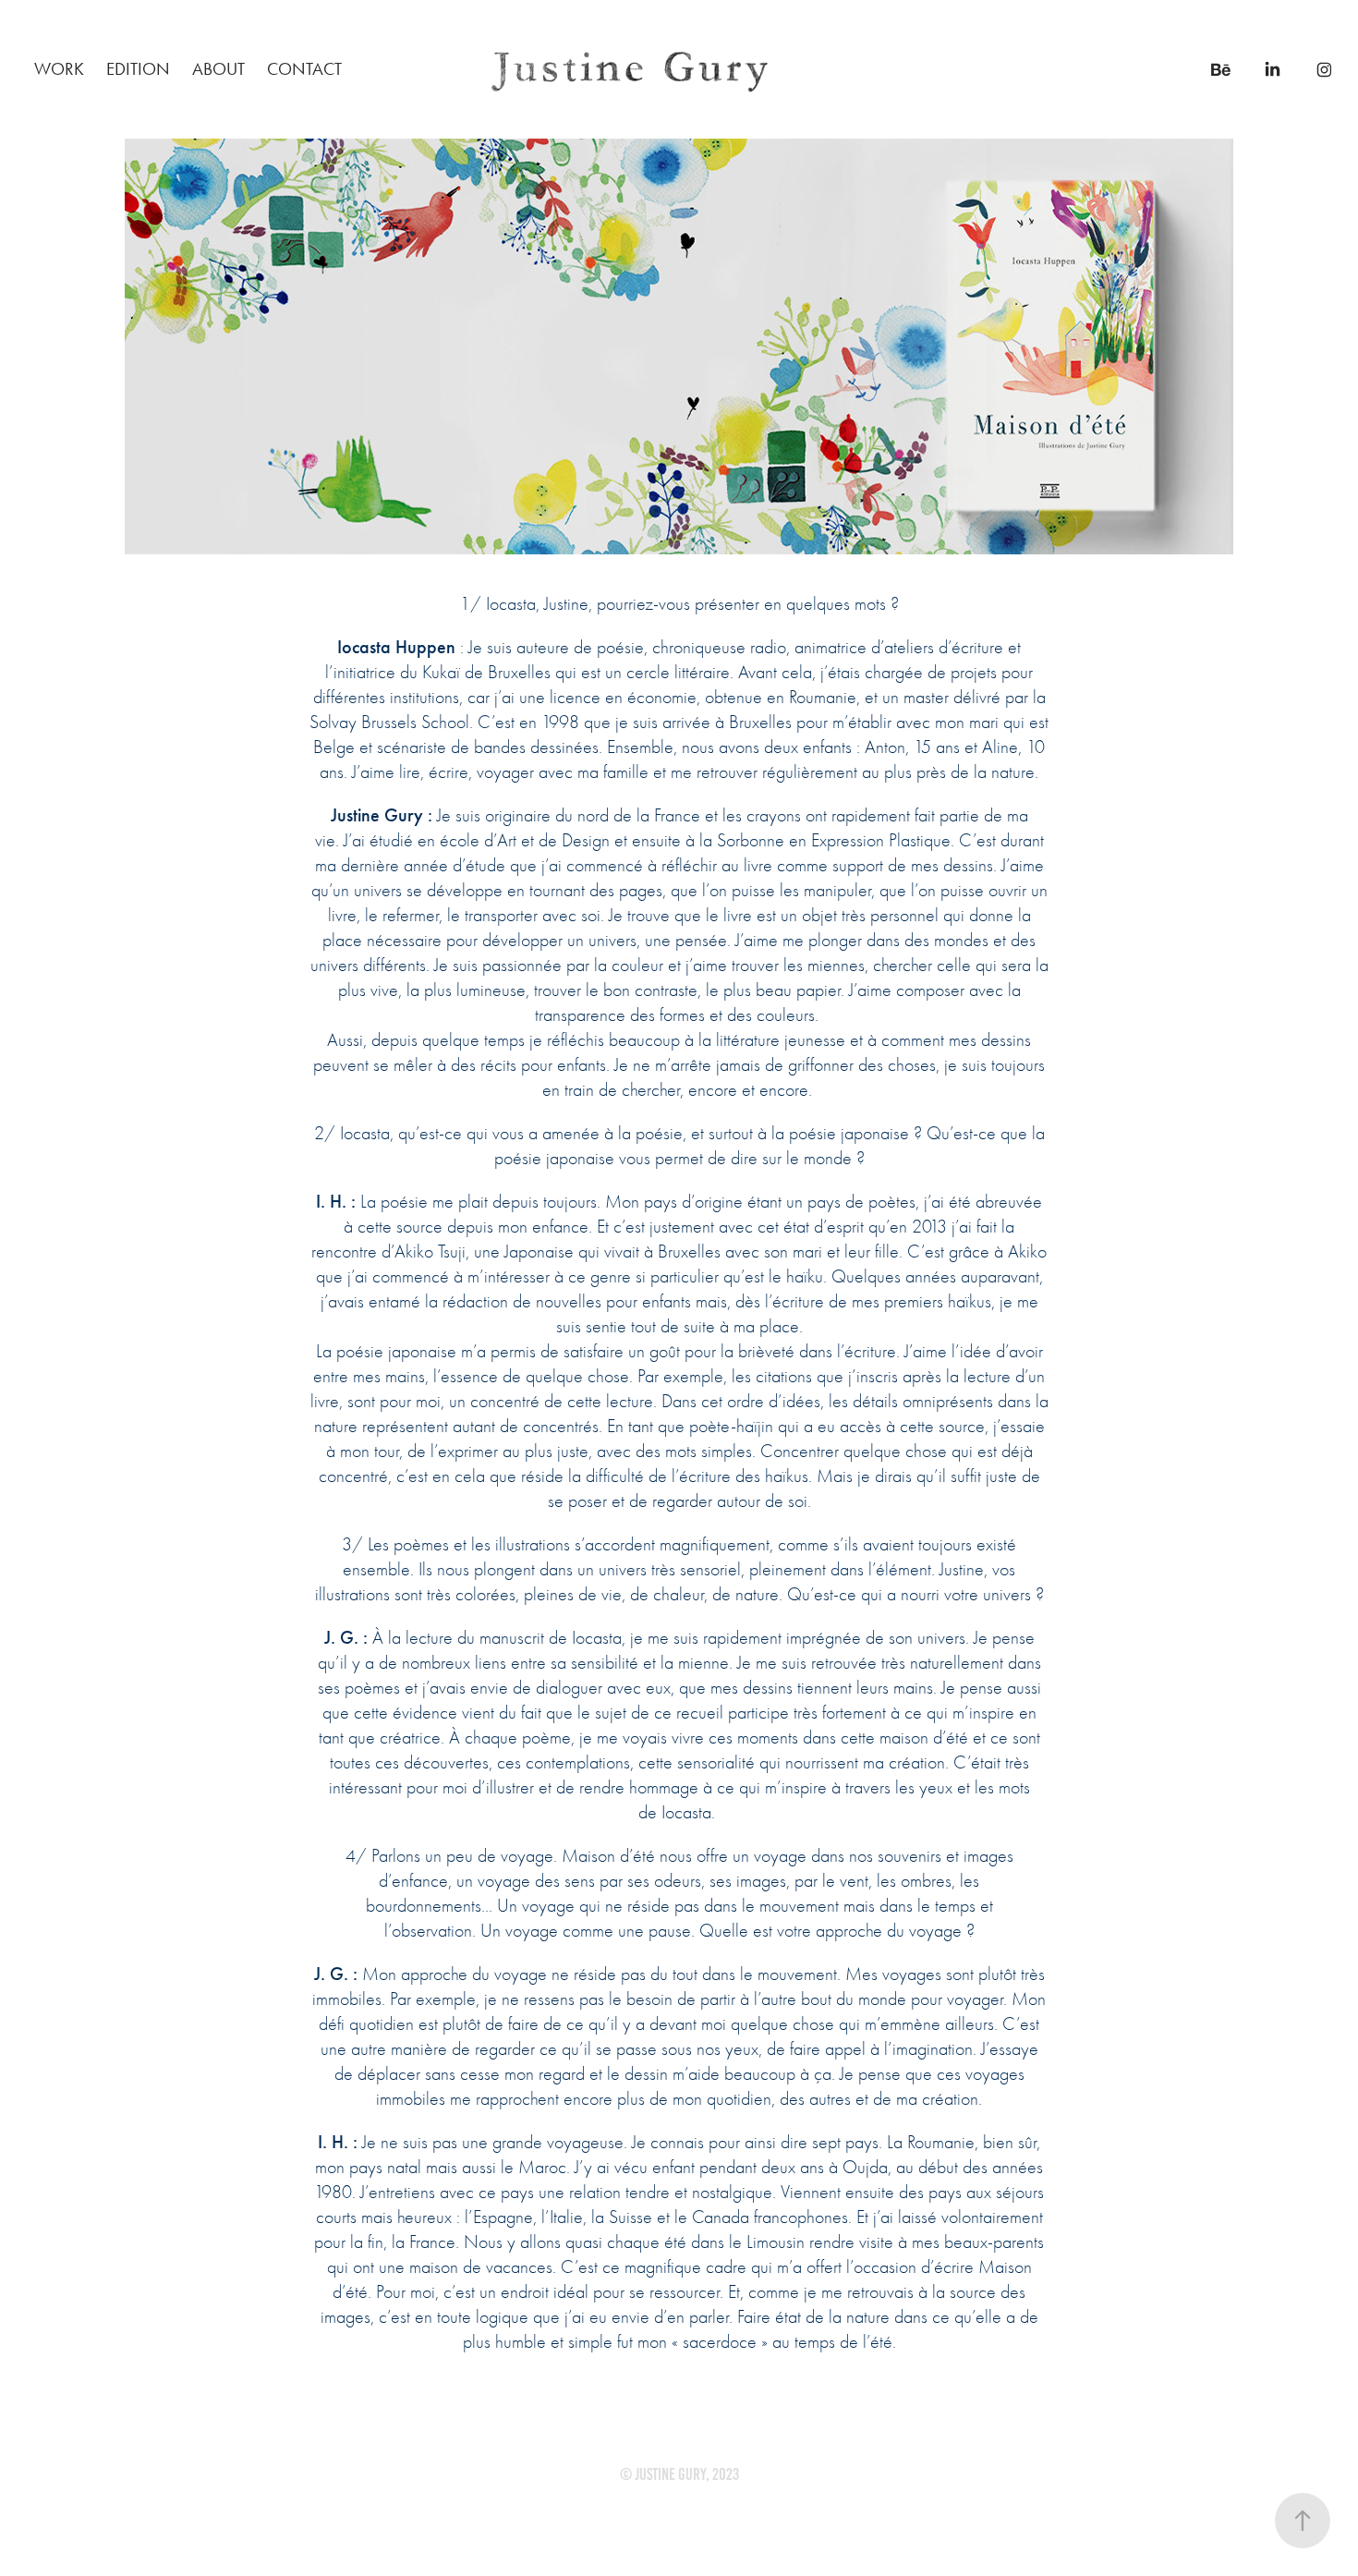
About (218, 69)
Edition (138, 69)
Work (59, 69)
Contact (304, 69)
